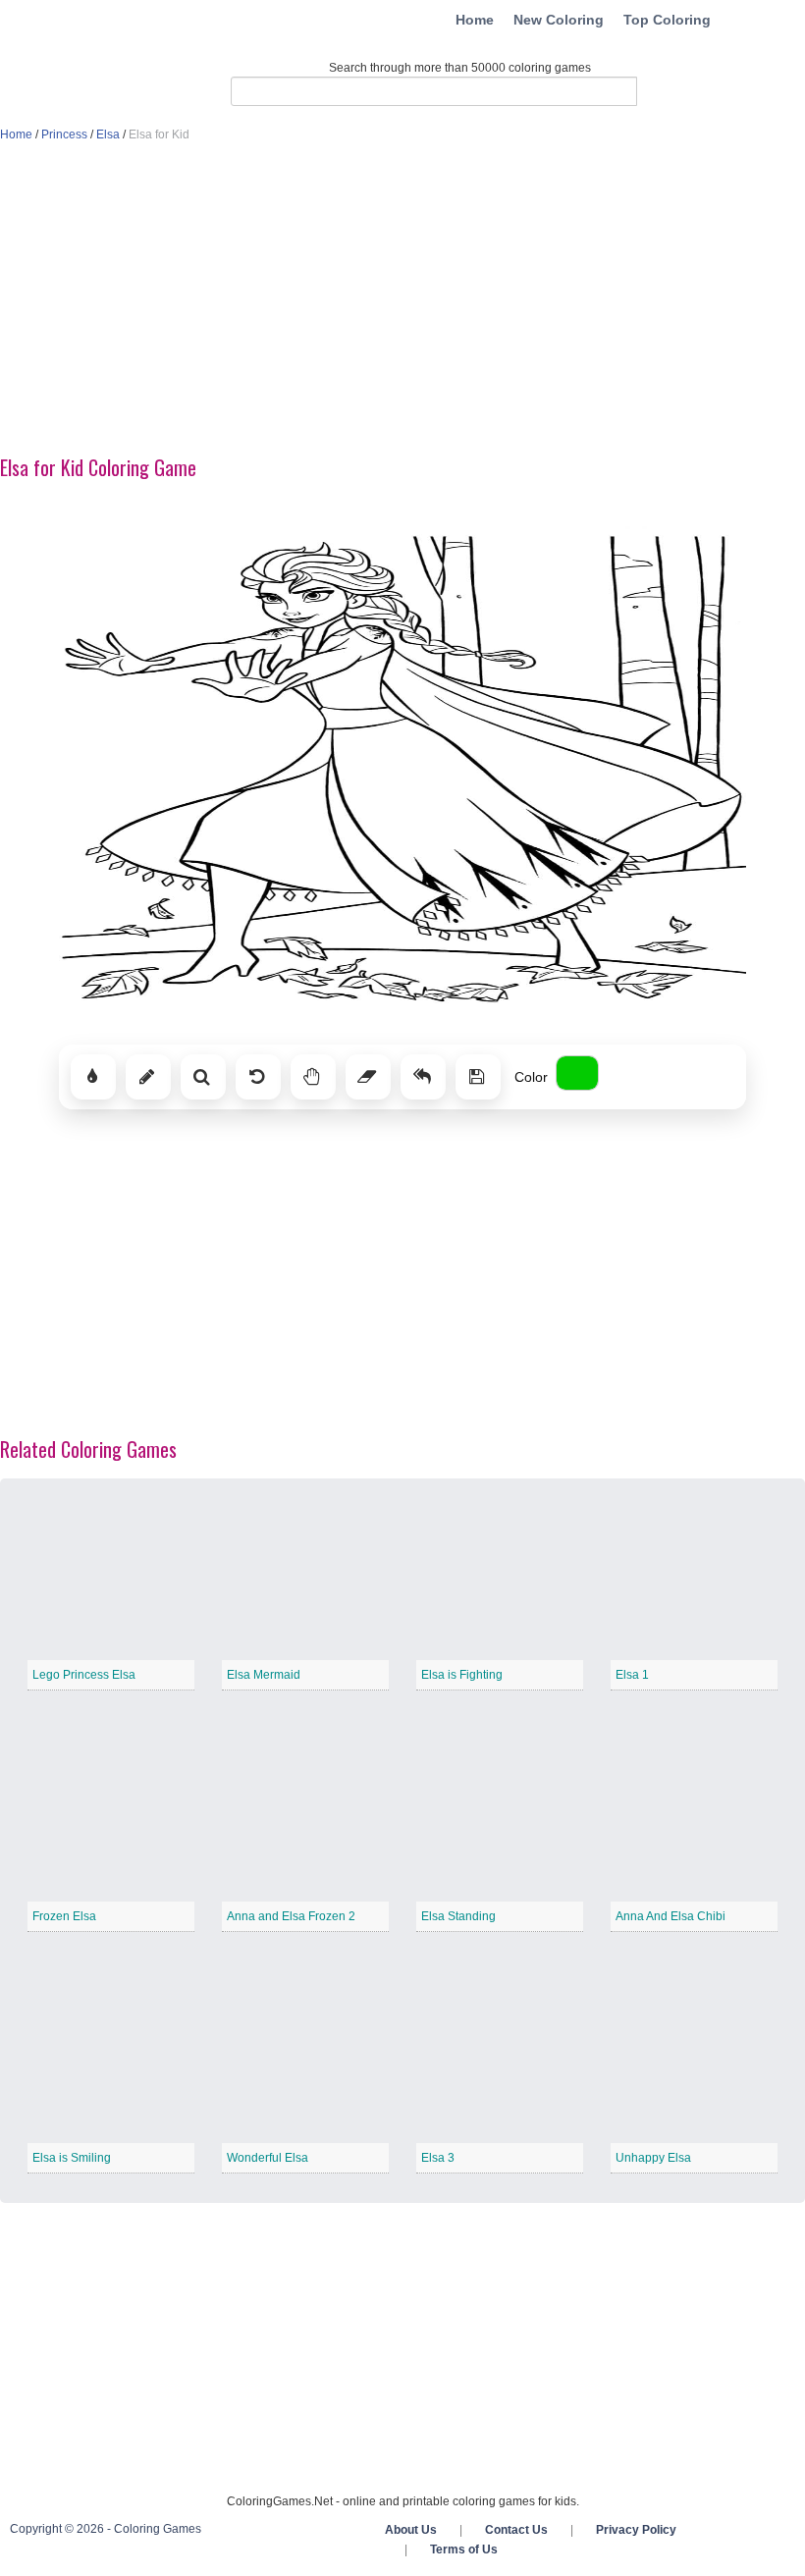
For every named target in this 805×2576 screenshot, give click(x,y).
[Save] (478, 1077)
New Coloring (559, 20)
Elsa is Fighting (462, 1675)
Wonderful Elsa (268, 2158)
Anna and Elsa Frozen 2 (291, 1916)
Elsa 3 (438, 2158)
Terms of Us (464, 2549)
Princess (64, 134)
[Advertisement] (402, 300)
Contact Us (516, 2530)
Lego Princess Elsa (84, 1675)
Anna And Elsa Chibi (671, 1916)
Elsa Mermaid (264, 1675)
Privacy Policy (636, 2530)
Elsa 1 (632, 1675)
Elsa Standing (458, 1916)
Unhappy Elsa (653, 2158)
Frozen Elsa (64, 1916)
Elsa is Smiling (72, 2158)
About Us (411, 2530)
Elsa (108, 134)
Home (475, 20)
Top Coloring (667, 20)
